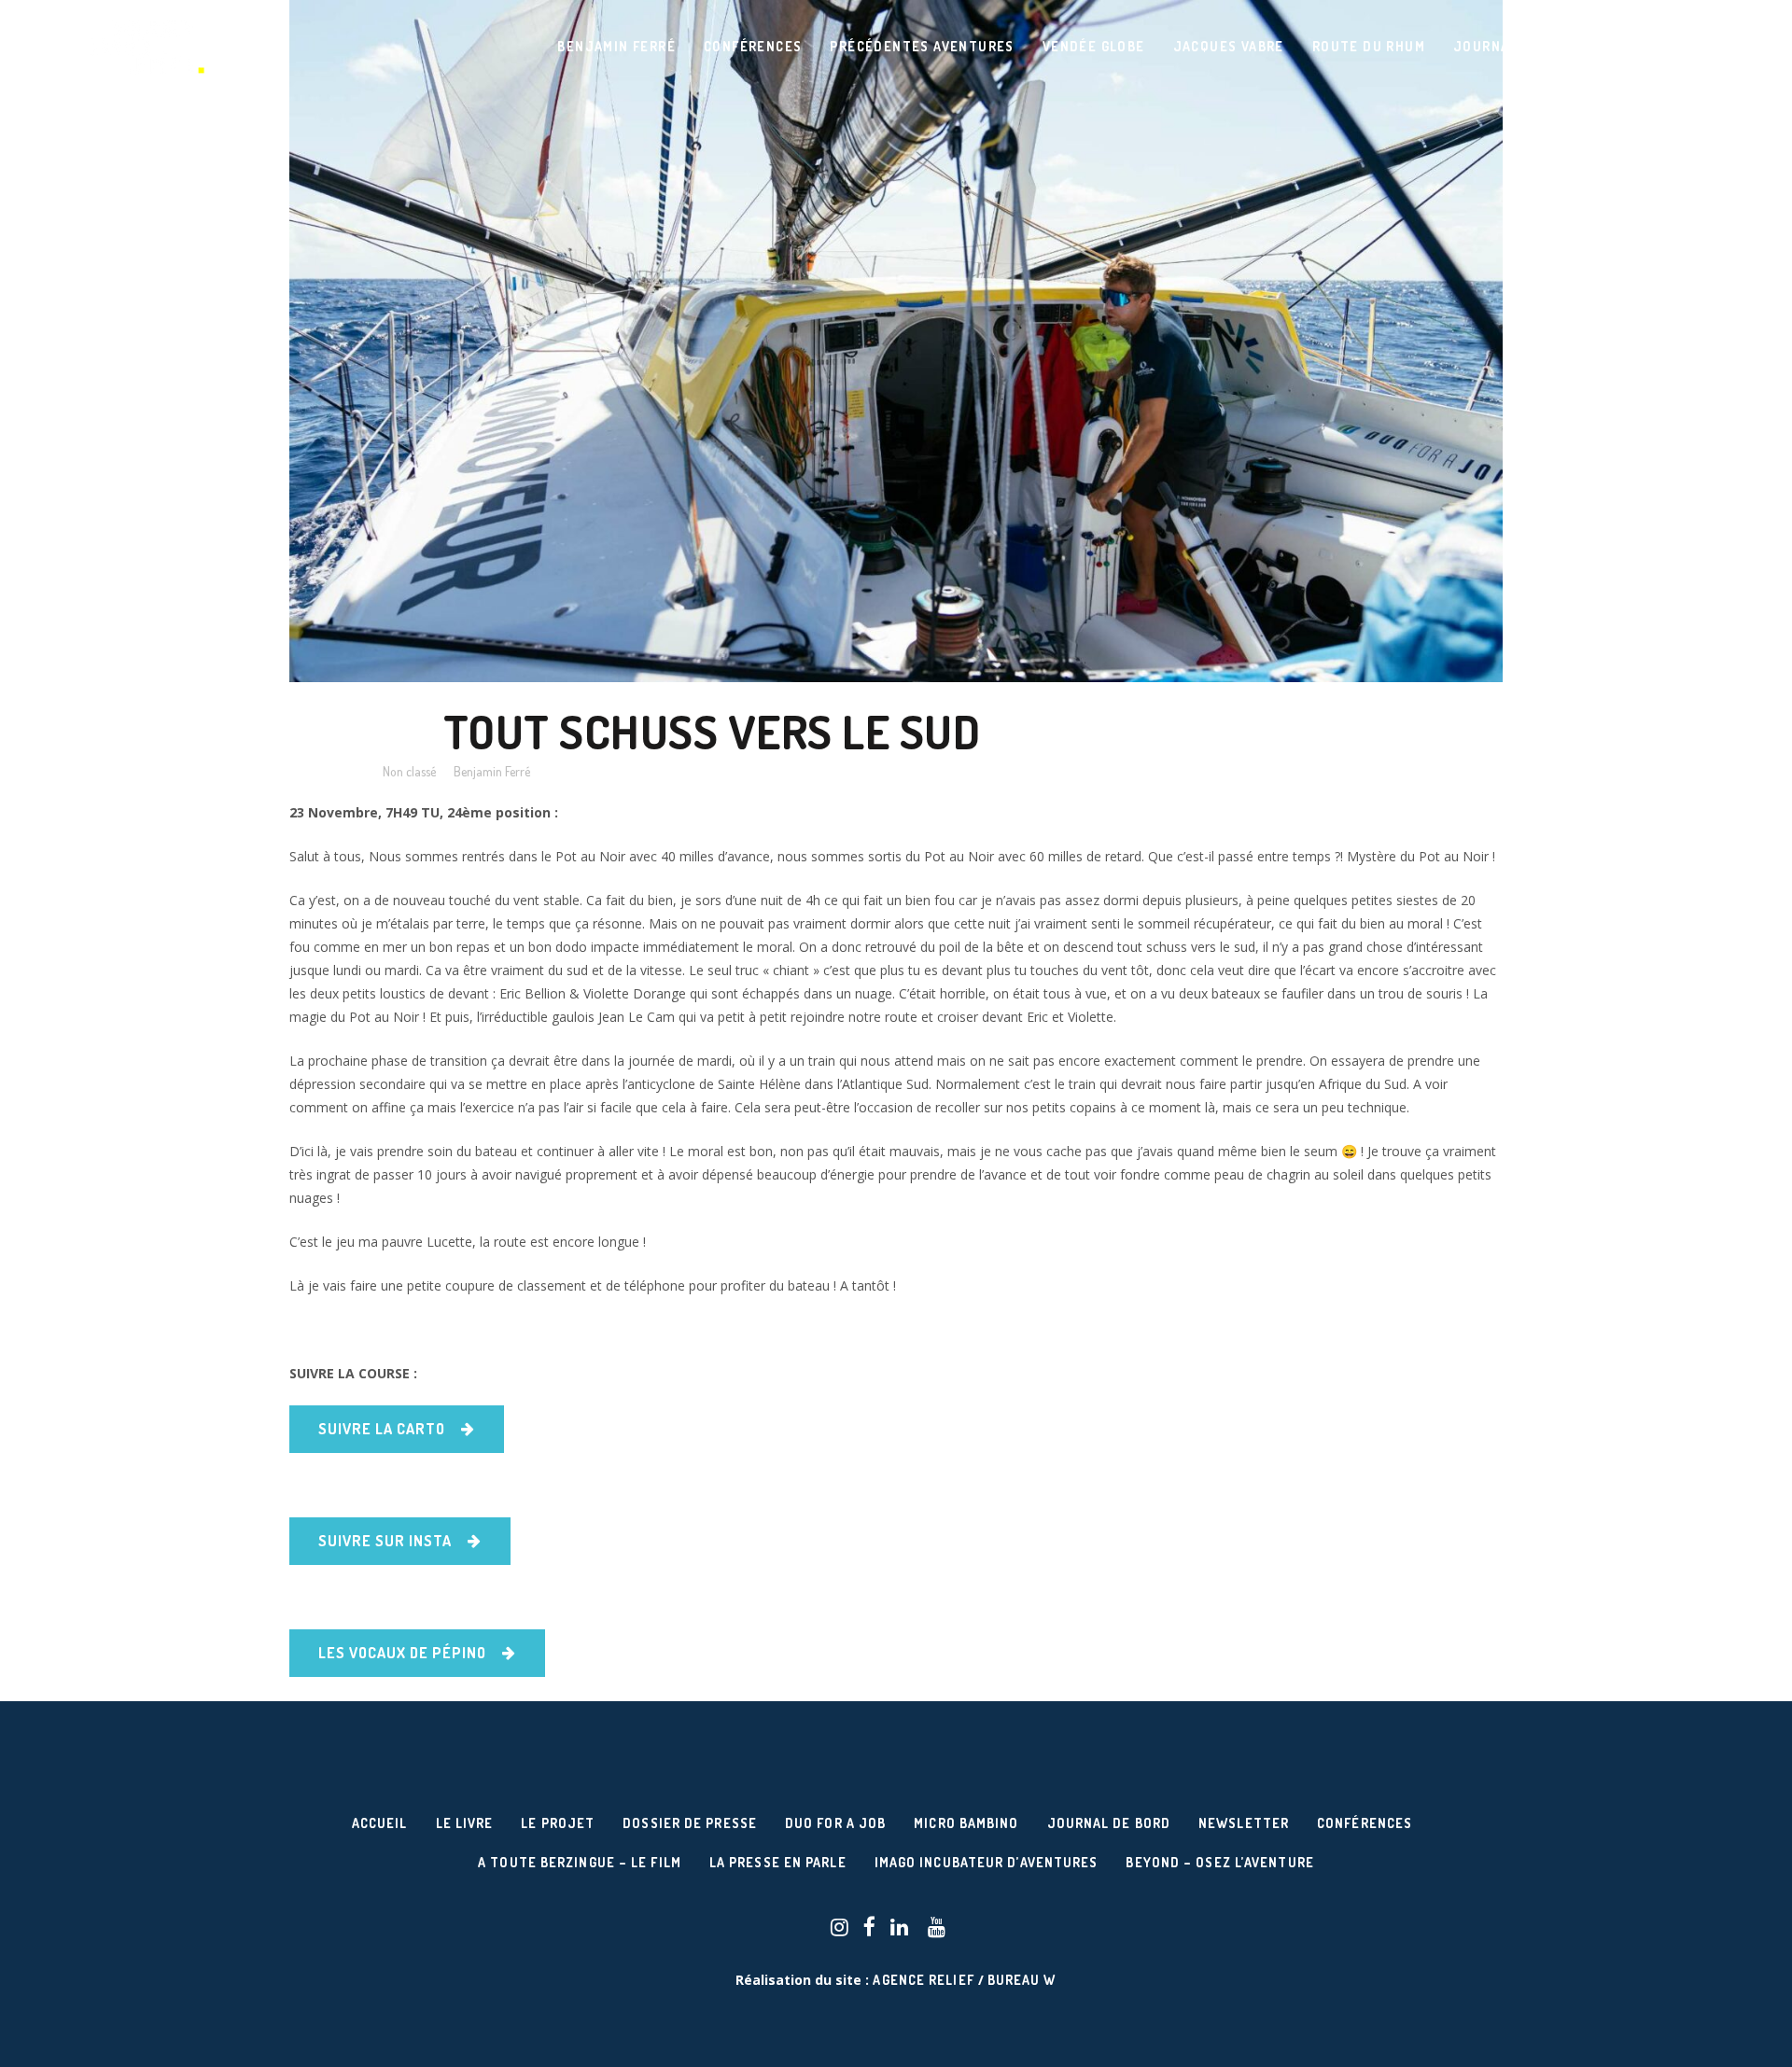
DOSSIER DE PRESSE (690, 1823)
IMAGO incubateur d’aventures (987, 1862)
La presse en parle (778, 1862)
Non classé (409, 771)
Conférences (1365, 1823)
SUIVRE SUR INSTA (385, 1541)
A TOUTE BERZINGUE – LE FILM (580, 1862)
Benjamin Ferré (492, 771)
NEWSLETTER (1244, 1823)
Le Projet (558, 1823)
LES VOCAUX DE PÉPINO (402, 1653)
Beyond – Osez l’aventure (1219, 1862)
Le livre (465, 1823)
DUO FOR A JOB (835, 1823)
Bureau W (1022, 1980)
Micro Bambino (966, 1823)
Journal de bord (1109, 1823)
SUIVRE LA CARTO (382, 1429)
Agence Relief (923, 1980)
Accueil (380, 1823)
